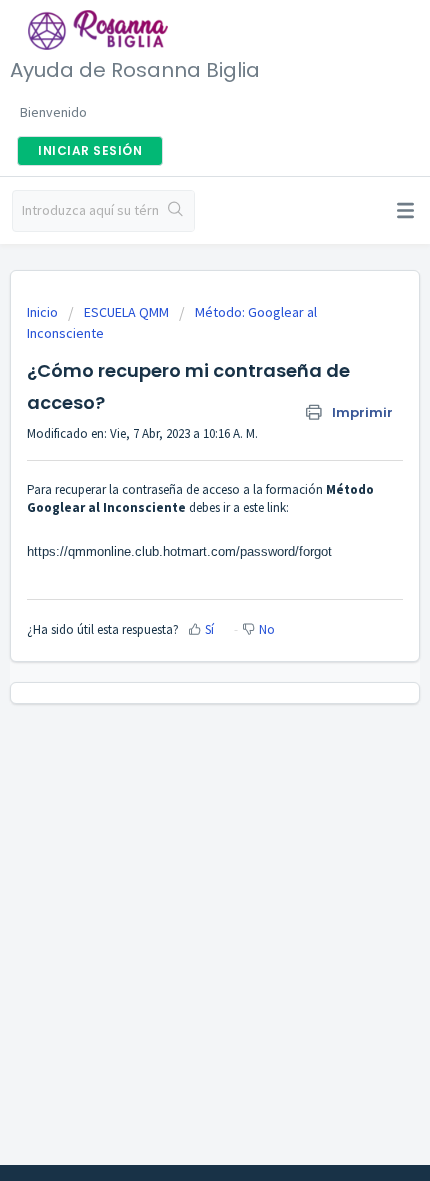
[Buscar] (176, 211)
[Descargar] (178, 579)
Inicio (44, 312)
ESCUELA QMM (126, 312)
